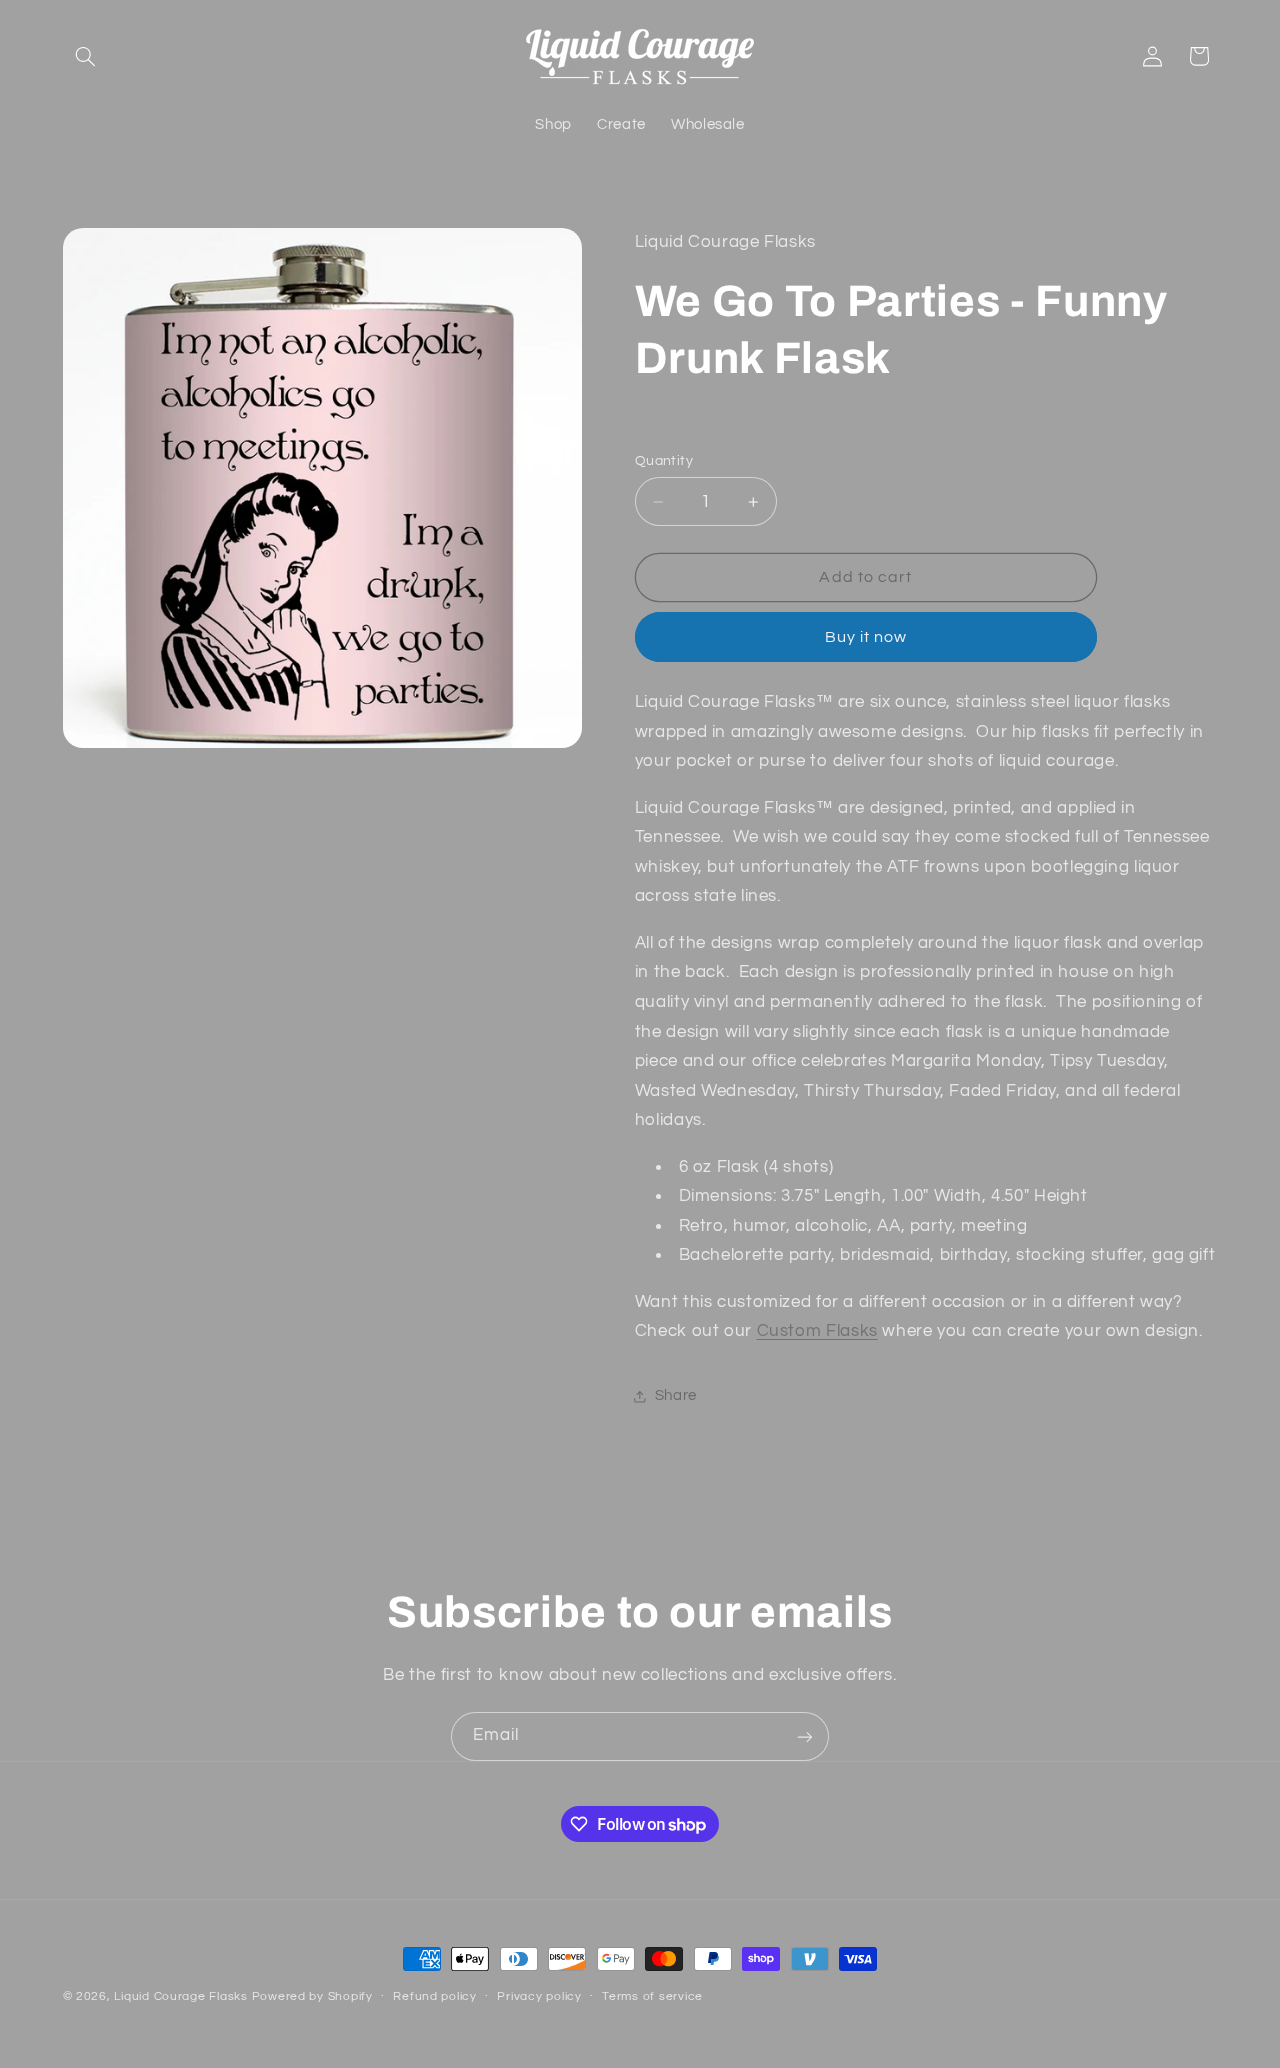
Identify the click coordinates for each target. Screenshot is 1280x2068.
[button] (86, 56)
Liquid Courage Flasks (180, 1996)
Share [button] (676, 1396)
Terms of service (652, 1997)
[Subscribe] (805, 1736)
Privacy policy (539, 1997)
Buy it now (866, 637)
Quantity (664, 461)
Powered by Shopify (312, 1996)
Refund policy (435, 1997)
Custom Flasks (817, 1332)
